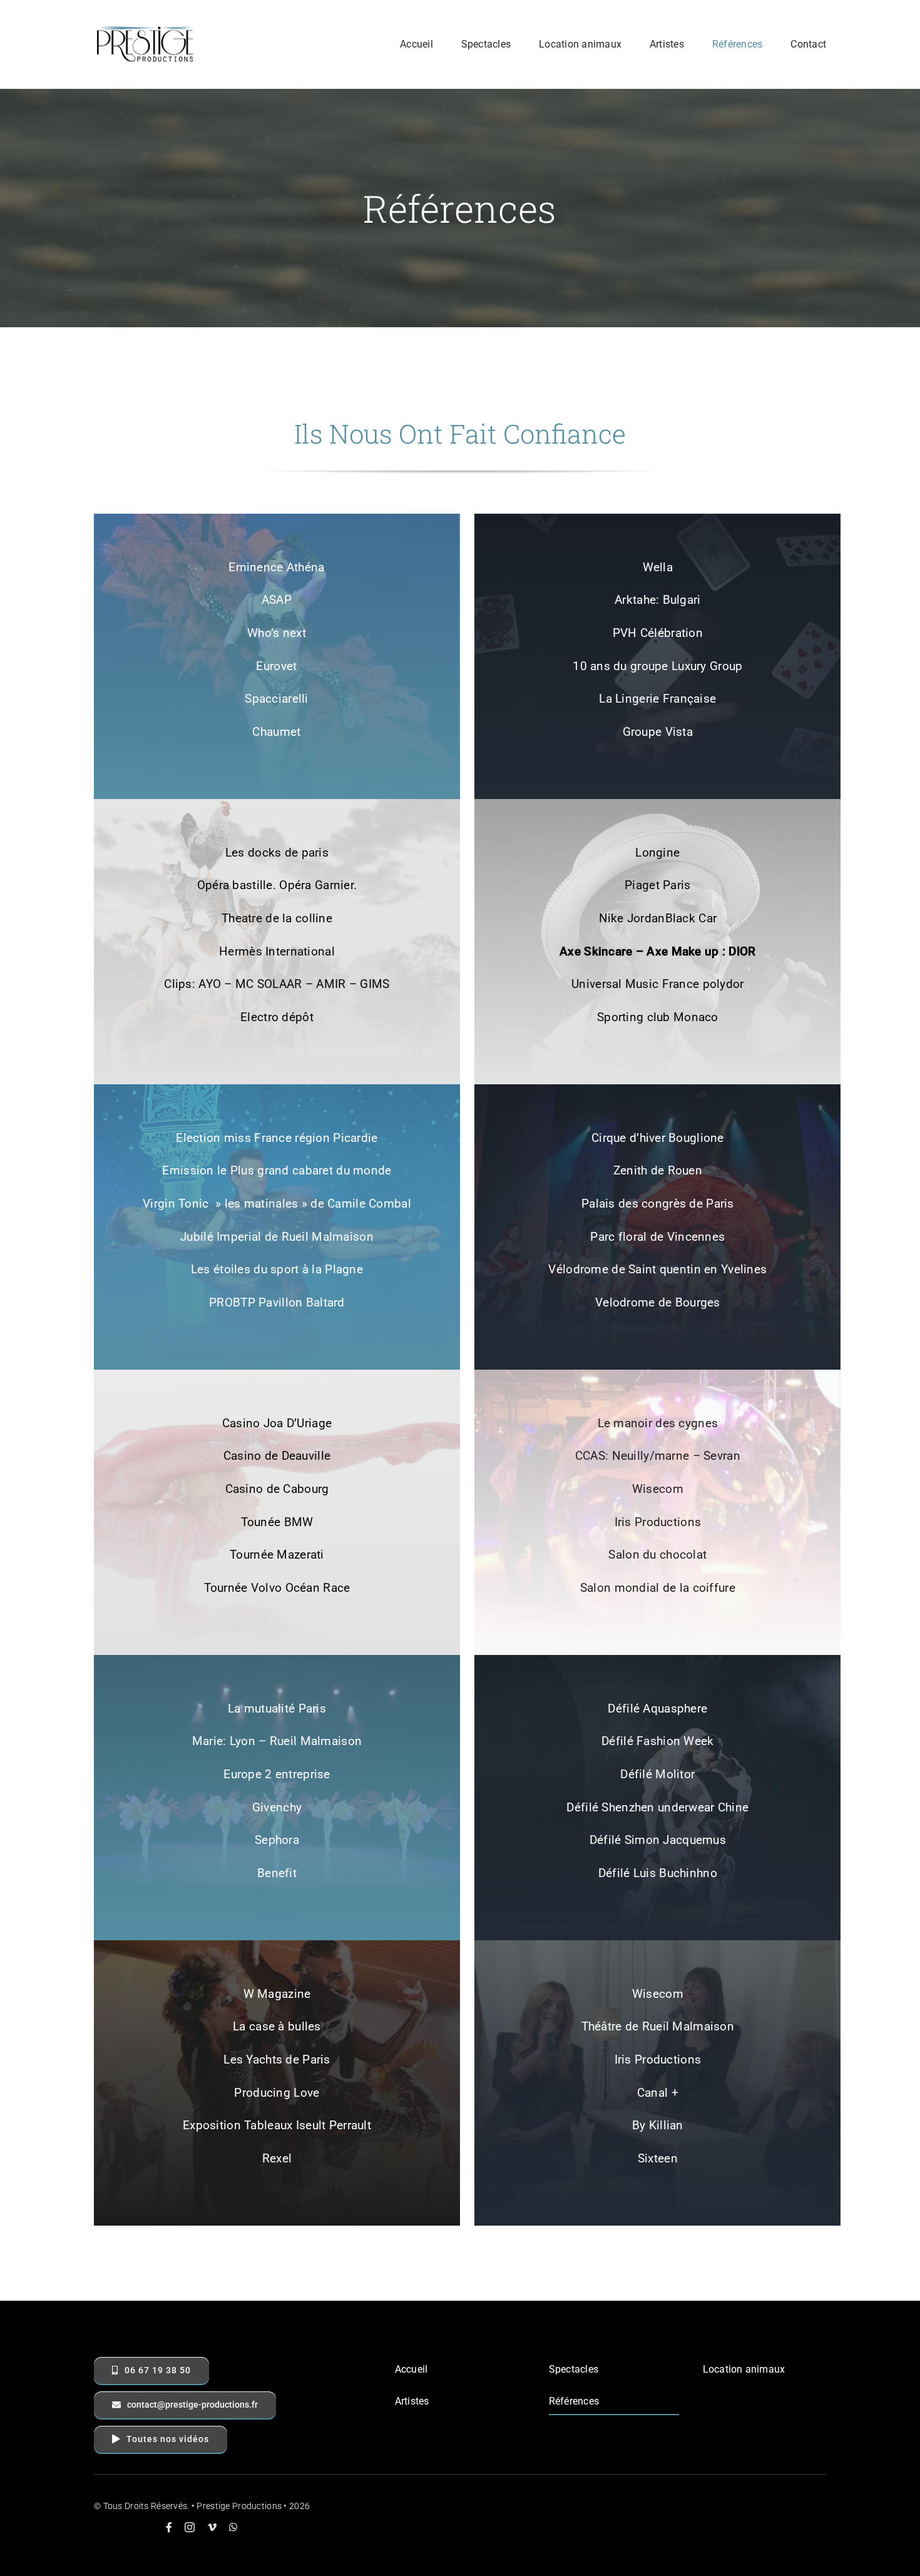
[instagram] (190, 2527)
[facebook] (169, 2527)
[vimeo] (212, 2527)
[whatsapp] (233, 2527)
